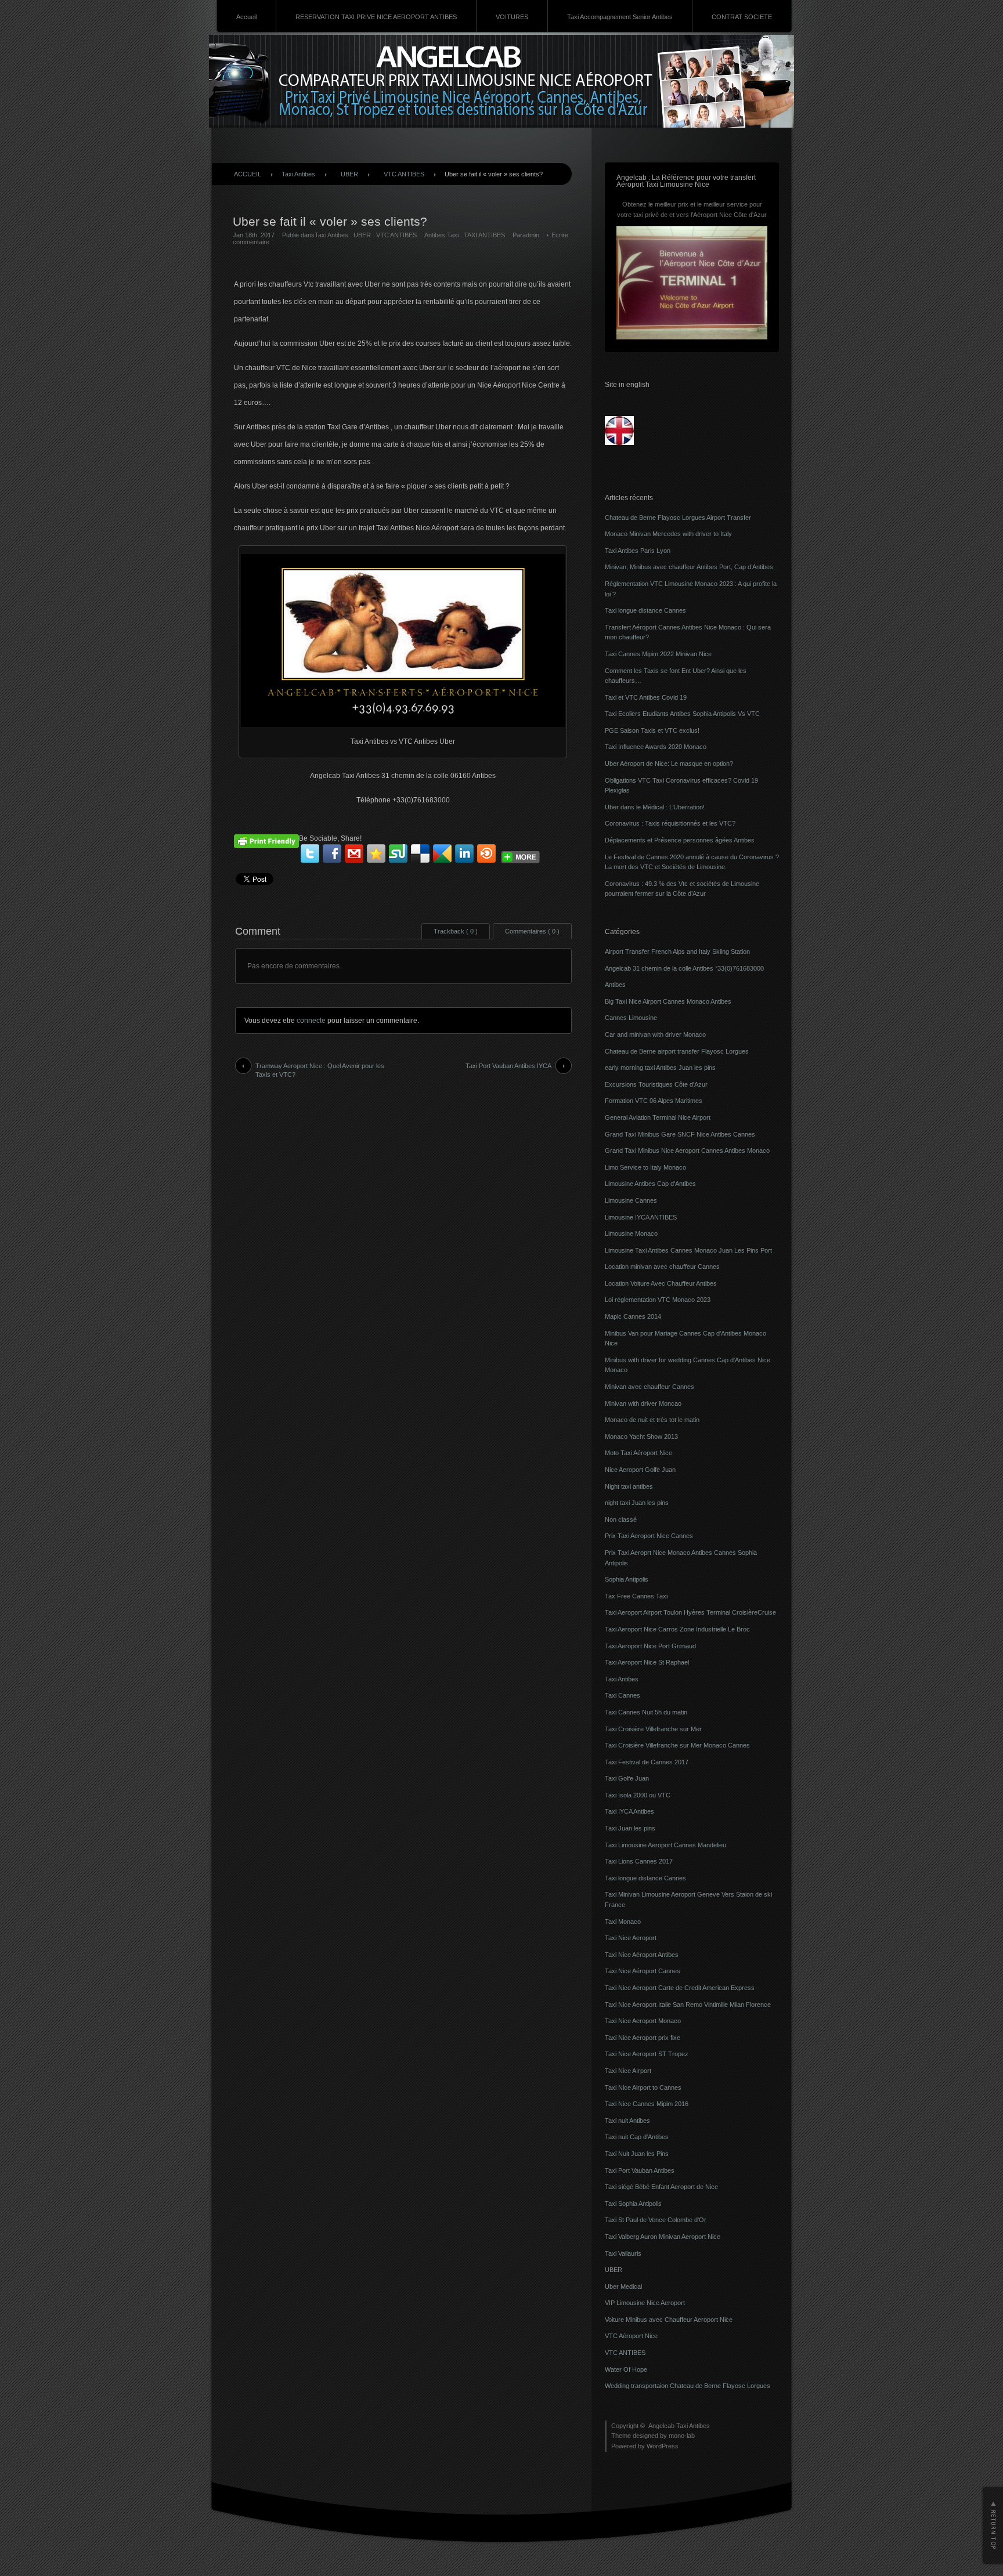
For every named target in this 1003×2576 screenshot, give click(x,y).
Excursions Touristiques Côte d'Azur (656, 1084)
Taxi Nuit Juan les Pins (637, 2154)
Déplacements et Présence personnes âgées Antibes (680, 840)
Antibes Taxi (441, 235)
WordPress (663, 2446)
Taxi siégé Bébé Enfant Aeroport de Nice (661, 2187)
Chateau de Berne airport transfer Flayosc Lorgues (677, 1051)
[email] (354, 853)
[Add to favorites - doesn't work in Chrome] (376, 853)
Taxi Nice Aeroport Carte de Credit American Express (680, 1988)
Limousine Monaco (631, 1233)
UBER (349, 174)
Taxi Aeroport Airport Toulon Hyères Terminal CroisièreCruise (690, 1612)
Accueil (246, 17)
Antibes (615, 985)
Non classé (621, 1519)
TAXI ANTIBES (484, 235)
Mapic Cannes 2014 (633, 1316)
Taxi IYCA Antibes (629, 1811)
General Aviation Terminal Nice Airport (658, 1117)
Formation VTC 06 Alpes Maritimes (654, 1101)
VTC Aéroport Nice (631, 2336)
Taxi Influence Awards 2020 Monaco (656, 747)
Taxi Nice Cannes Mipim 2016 (647, 2104)
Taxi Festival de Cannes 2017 (647, 1762)
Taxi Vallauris (623, 2253)
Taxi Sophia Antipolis (633, 2204)
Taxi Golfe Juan (627, 1778)
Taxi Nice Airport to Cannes (643, 2087)
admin (531, 235)
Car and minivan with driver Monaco (655, 1034)
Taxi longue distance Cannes (645, 610)
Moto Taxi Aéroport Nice (638, 1453)
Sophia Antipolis (627, 1579)
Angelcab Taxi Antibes (679, 2426)
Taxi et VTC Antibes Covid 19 (646, 697)
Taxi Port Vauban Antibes (640, 2170)
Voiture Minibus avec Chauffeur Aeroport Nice (669, 2320)
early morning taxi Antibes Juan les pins (660, 1068)
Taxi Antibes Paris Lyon (638, 551)
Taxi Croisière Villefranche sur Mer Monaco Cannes (677, 1745)
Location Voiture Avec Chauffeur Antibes (661, 1283)
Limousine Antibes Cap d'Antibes (650, 1184)
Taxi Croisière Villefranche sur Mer (653, 1729)
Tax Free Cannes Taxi (636, 1596)
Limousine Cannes (631, 1200)
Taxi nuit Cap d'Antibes (637, 2137)
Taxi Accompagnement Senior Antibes (620, 17)
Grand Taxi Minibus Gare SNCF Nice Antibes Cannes (680, 1134)
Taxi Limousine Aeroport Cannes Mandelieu (665, 1845)
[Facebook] (332, 853)
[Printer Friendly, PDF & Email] (266, 840)
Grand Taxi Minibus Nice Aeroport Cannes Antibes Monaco (687, 1150)
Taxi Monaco (623, 1922)
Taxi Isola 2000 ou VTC (638, 1795)
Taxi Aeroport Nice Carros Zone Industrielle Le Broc (677, 1629)
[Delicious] (420, 853)
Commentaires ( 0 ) (532, 931)
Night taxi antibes (629, 1486)
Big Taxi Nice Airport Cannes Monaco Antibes (668, 1001)
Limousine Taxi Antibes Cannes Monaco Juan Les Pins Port (688, 1250)
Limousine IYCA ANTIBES (641, 1217)
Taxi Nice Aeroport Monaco (643, 2021)
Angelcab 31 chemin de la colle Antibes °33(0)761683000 (684, 968)
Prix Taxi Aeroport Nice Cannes (649, 1536)
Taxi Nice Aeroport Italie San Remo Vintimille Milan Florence (688, 2005)
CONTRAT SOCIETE (742, 17)
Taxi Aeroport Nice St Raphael (647, 1662)
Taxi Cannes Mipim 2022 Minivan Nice (658, 654)
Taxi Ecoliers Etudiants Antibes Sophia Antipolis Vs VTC (682, 714)
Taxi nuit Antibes (627, 2121)
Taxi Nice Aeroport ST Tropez (647, 2054)
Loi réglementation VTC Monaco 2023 (658, 1300)
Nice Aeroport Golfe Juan (640, 1470)
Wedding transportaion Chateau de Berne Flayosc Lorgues (688, 2386)
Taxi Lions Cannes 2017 (639, 1861)
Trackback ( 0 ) (456, 931)
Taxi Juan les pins (630, 1828)
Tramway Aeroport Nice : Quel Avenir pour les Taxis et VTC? (320, 1070)
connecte (311, 1021)
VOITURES (512, 17)
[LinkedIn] (464, 853)
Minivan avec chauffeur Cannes (650, 1387)
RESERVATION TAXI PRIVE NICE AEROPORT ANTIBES (376, 17)
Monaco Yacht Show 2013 (641, 1437)
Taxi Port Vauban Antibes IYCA (508, 1066)
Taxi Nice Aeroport (631, 1938)
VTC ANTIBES (404, 174)
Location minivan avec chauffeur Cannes (662, 1267)
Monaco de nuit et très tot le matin (652, 1420)
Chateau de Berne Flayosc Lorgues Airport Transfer (678, 518)
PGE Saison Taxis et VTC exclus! (652, 730)
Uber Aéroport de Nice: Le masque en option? (669, 764)
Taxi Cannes (623, 1695)
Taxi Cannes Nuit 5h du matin (646, 1712)
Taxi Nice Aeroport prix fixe (643, 2038)
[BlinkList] (486, 853)
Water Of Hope (626, 2369)
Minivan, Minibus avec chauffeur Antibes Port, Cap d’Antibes (689, 567)
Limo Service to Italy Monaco (645, 1167)
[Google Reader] (442, 853)
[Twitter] (310, 853)
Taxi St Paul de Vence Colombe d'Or (656, 2220)
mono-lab (682, 2436)
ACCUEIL (248, 174)
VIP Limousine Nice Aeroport (645, 2303)
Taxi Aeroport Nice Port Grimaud (650, 1646)
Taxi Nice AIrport (628, 2071)
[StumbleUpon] (398, 853)
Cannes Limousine (631, 1018)
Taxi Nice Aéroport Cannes (643, 1971)
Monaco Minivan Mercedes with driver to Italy (668, 534)
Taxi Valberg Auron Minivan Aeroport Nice (663, 2237)
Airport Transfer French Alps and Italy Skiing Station (677, 951)
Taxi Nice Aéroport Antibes (642, 1955)
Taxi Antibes (298, 174)
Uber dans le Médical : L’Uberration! (655, 807)
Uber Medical (623, 2286)
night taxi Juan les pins (637, 1503)
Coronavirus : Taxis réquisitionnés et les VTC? (670, 823)
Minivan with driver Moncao (643, 1403)
